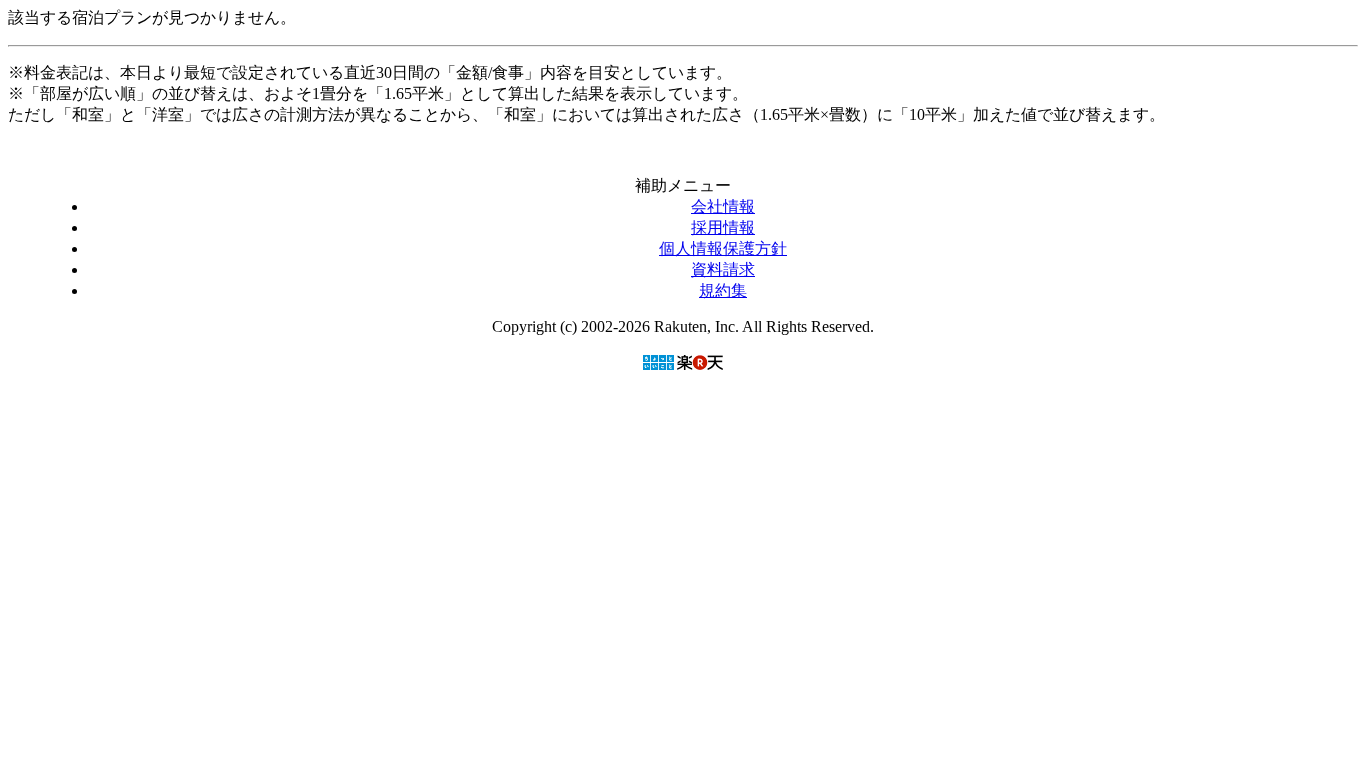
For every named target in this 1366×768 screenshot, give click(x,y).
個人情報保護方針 (723, 248)
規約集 (723, 290)
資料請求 (723, 269)
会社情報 (723, 206)
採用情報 (723, 227)
